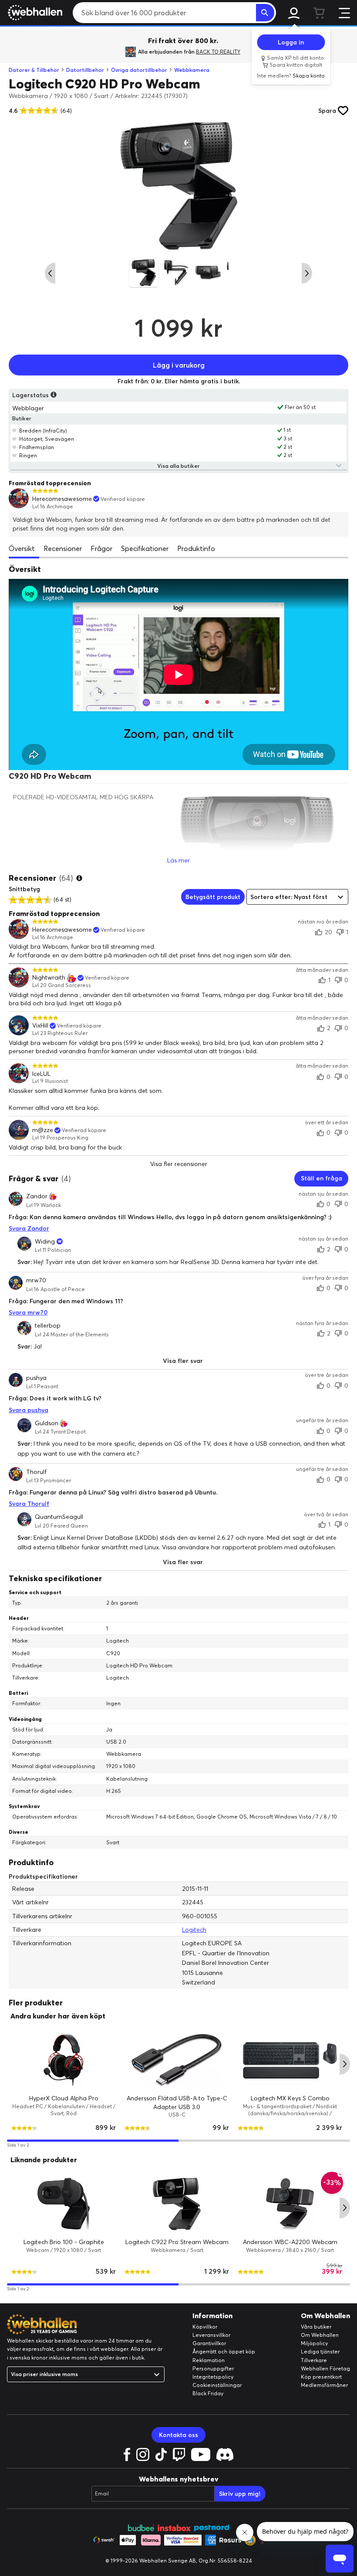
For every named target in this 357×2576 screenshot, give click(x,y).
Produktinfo (196, 548)
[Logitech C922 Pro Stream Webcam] (177, 2204)
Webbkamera (192, 70)
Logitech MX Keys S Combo (290, 2098)
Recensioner (63, 548)
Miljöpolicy (314, 2343)
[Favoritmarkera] (15, 430)
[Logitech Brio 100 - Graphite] (64, 2204)
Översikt (22, 548)
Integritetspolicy (213, 2377)
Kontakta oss (178, 2435)
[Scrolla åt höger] (307, 273)
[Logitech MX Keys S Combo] (290, 2060)
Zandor (37, 1196)
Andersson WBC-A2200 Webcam (290, 2242)
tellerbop (48, 1325)
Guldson (47, 1423)
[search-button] (265, 13)
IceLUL (41, 1074)
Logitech (194, 1930)
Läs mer (178, 860)
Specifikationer (145, 548)
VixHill (40, 1026)
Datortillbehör (85, 70)
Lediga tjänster (320, 2351)
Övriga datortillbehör (139, 70)
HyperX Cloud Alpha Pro (64, 2098)
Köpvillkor (205, 2327)
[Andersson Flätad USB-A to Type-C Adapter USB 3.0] (177, 2060)
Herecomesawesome (62, 499)
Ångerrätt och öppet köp (224, 2351)
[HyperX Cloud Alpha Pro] (64, 2060)
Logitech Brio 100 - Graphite (64, 2242)
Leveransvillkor (211, 2335)
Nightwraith (49, 978)
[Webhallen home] (34, 13)
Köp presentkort (321, 2377)
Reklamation (209, 2360)
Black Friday (208, 2393)
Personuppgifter (213, 2368)
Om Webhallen (320, 2335)
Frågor (101, 548)
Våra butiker (316, 2327)
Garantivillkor (209, 2343)
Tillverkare (314, 2360)
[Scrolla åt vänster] (50, 273)
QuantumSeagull (59, 1517)
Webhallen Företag (325, 2368)
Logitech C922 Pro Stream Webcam (177, 2242)
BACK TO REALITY (218, 52)
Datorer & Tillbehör (34, 70)
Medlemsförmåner (324, 2385)
